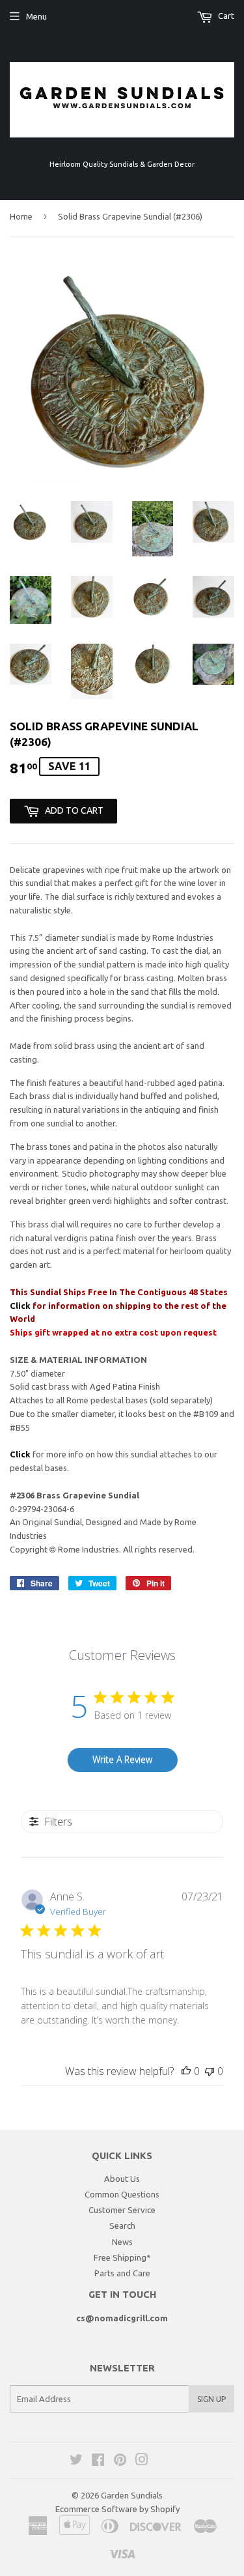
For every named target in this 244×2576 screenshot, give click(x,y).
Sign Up (211, 2399)
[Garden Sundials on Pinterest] (120, 2461)
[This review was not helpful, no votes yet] (210, 2071)
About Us (122, 2179)
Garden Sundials (132, 2495)
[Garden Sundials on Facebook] (98, 2461)
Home (21, 216)
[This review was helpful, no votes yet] (186, 2071)
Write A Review (122, 1759)
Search (122, 2225)
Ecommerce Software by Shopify (117, 2509)
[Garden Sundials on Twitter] (76, 2461)
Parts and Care (122, 2273)
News (122, 2242)
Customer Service (122, 2210)
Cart (225, 16)
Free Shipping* (122, 2257)
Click (21, 1306)
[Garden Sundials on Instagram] (142, 2461)
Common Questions (122, 2194)
